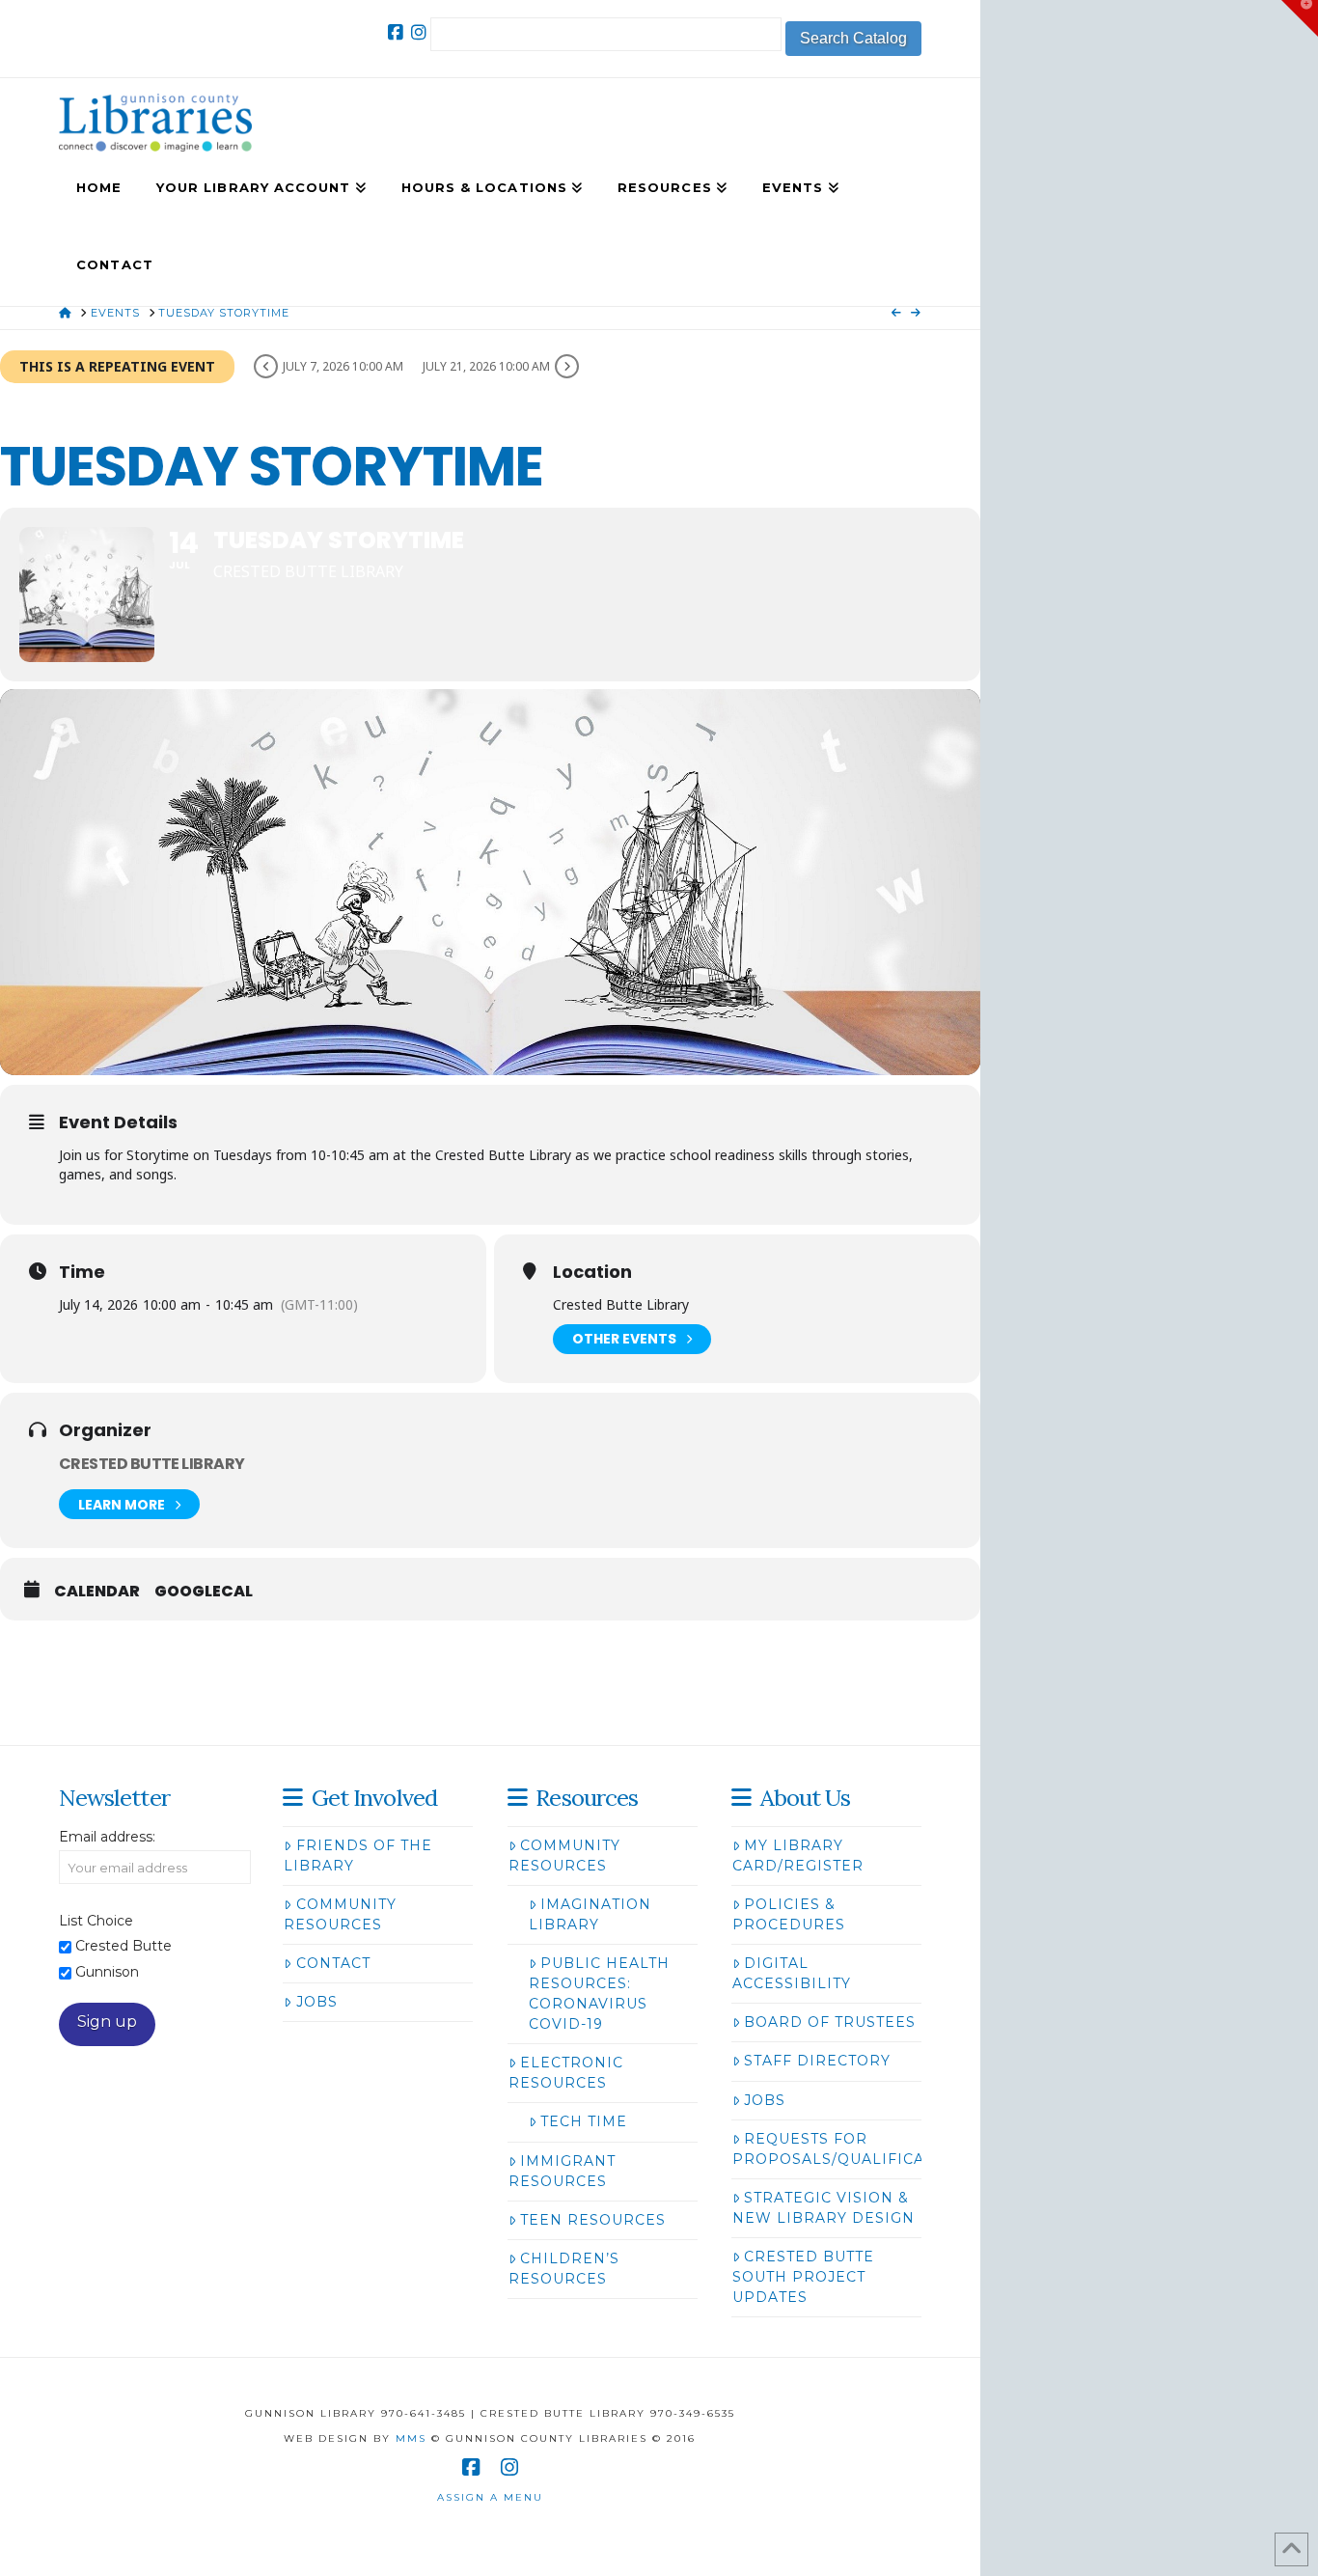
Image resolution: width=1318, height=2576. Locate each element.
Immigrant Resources (562, 2171)
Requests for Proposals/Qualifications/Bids (876, 2149)
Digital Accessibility (792, 1973)
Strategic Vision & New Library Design (824, 2208)
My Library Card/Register (798, 1856)
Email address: (107, 1837)
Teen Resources (593, 2220)
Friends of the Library (357, 1856)
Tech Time (584, 2121)
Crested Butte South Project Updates (803, 2277)
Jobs (317, 2002)
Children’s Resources (564, 2269)
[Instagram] (419, 33)
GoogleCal (204, 1592)
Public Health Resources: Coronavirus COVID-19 (599, 1994)
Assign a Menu (490, 2497)
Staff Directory (817, 2061)
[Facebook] (396, 33)
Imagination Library (590, 1914)
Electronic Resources (566, 2073)
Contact (333, 1963)
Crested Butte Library (152, 1464)
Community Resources (340, 1914)
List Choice (96, 1921)
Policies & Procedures (789, 1914)
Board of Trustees (830, 2022)
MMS (411, 2438)
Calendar (97, 1592)
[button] (1300, 18)
